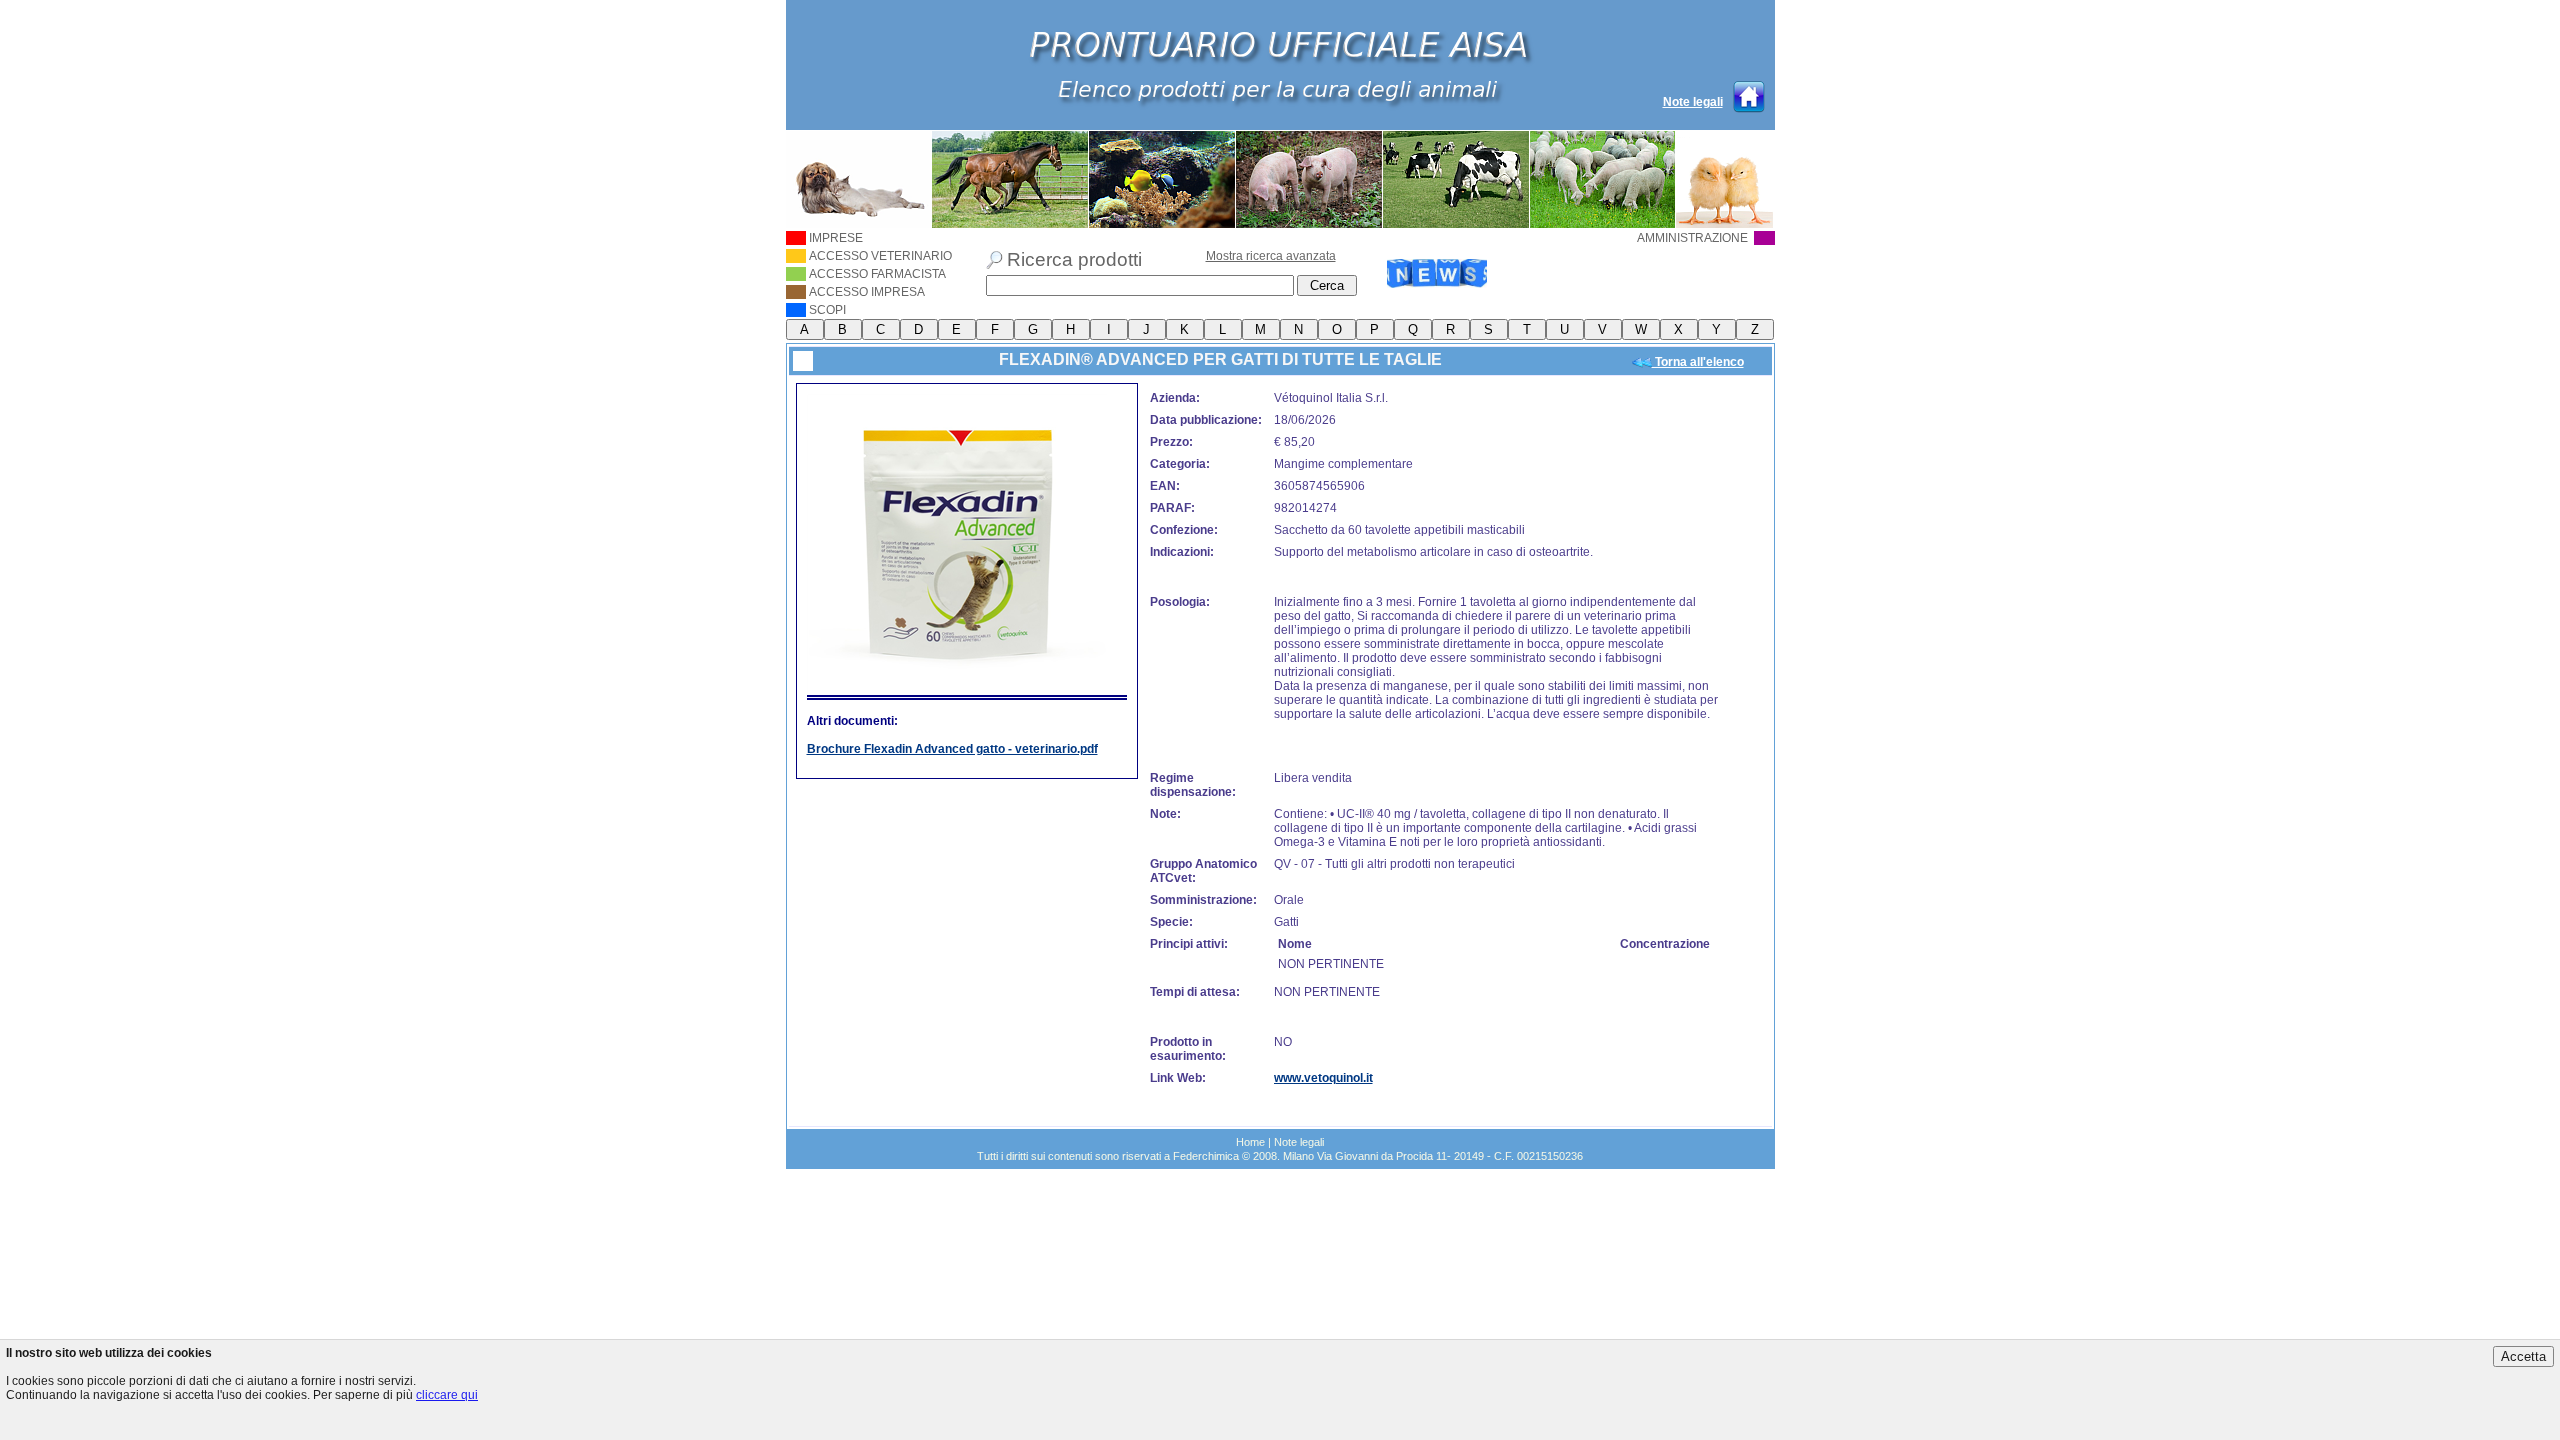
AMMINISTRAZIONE (1694, 238)
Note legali (1693, 102)
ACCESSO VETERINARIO (880, 256)
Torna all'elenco (1698, 362)
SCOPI (827, 310)
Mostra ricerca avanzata (1271, 256)
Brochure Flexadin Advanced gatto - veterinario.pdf (952, 749)
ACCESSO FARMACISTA (877, 274)
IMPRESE (836, 238)
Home (1250, 1142)
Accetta (2523, 1356)
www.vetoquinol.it (1323, 1078)
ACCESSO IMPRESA (867, 292)
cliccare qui (447, 1395)
